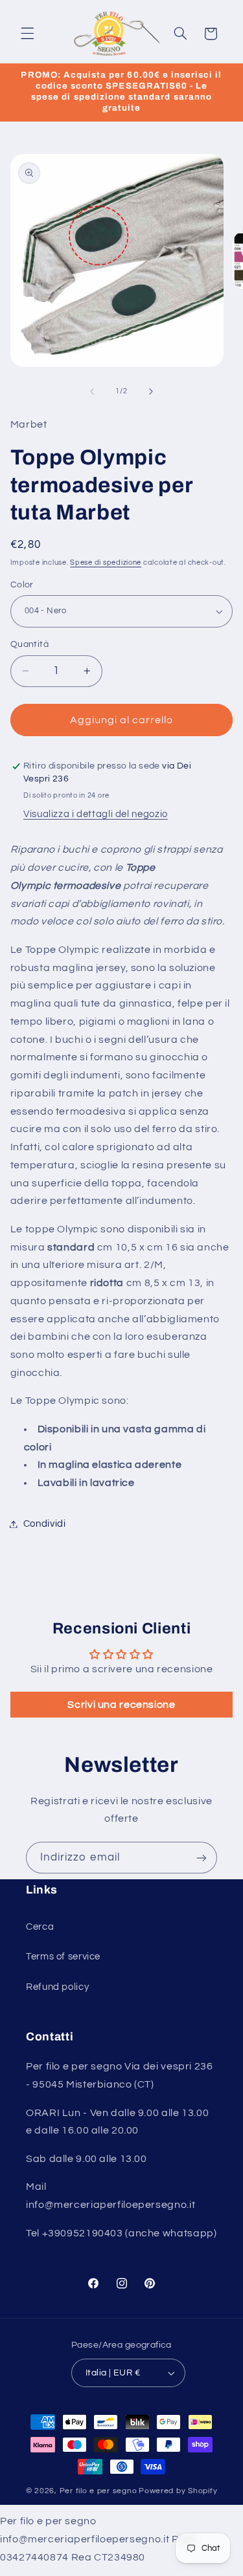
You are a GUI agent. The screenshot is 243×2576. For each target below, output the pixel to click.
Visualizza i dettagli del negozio (96, 814)
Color (22, 585)
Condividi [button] (45, 1524)
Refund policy (57, 1987)
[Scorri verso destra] (151, 391)
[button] (27, 34)
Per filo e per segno (98, 2491)
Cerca (40, 1927)
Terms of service (63, 1957)
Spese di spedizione (106, 562)
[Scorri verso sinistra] (92, 391)
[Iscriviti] (202, 1858)
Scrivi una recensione (121, 1705)
